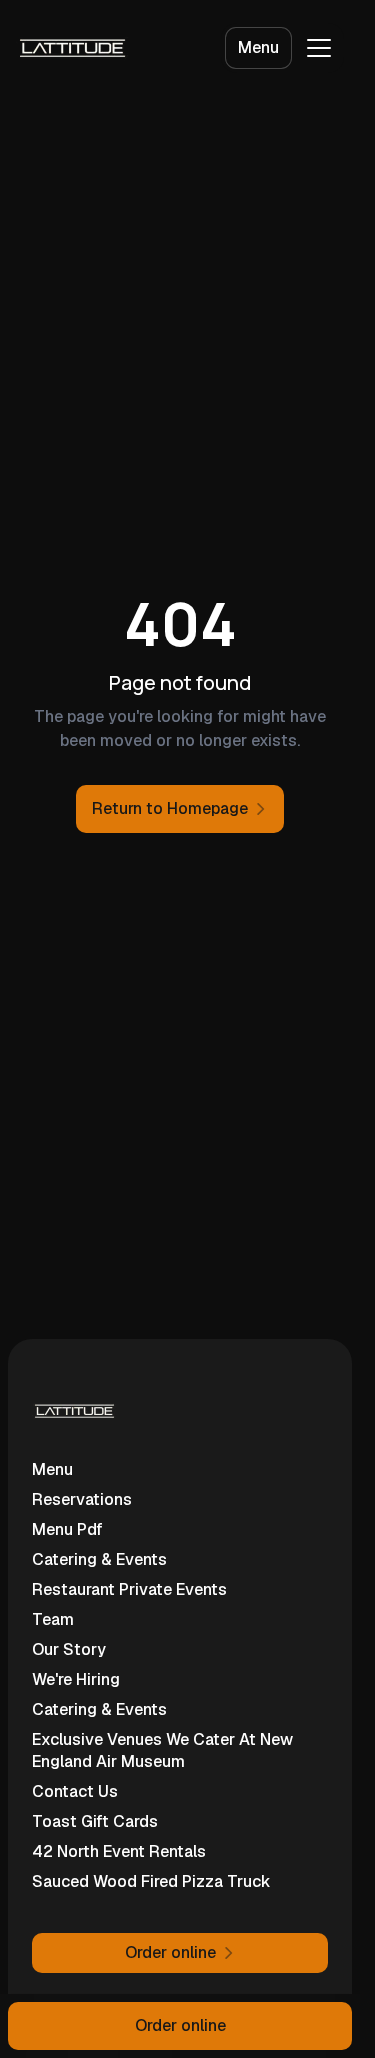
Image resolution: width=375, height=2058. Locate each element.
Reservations (82, 1499)
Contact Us (75, 1791)
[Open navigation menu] (319, 48)
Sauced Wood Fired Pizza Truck (151, 1881)
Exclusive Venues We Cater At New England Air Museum (162, 1750)
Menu (258, 47)
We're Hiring (76, 1679)
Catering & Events (99, 1559)
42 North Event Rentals (119, 1851)
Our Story (69, 1649)
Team (53, 1619)
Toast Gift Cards (95, 1821)
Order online (180, 2025)
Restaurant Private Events (129, 1589)
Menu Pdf (67, 1529)
